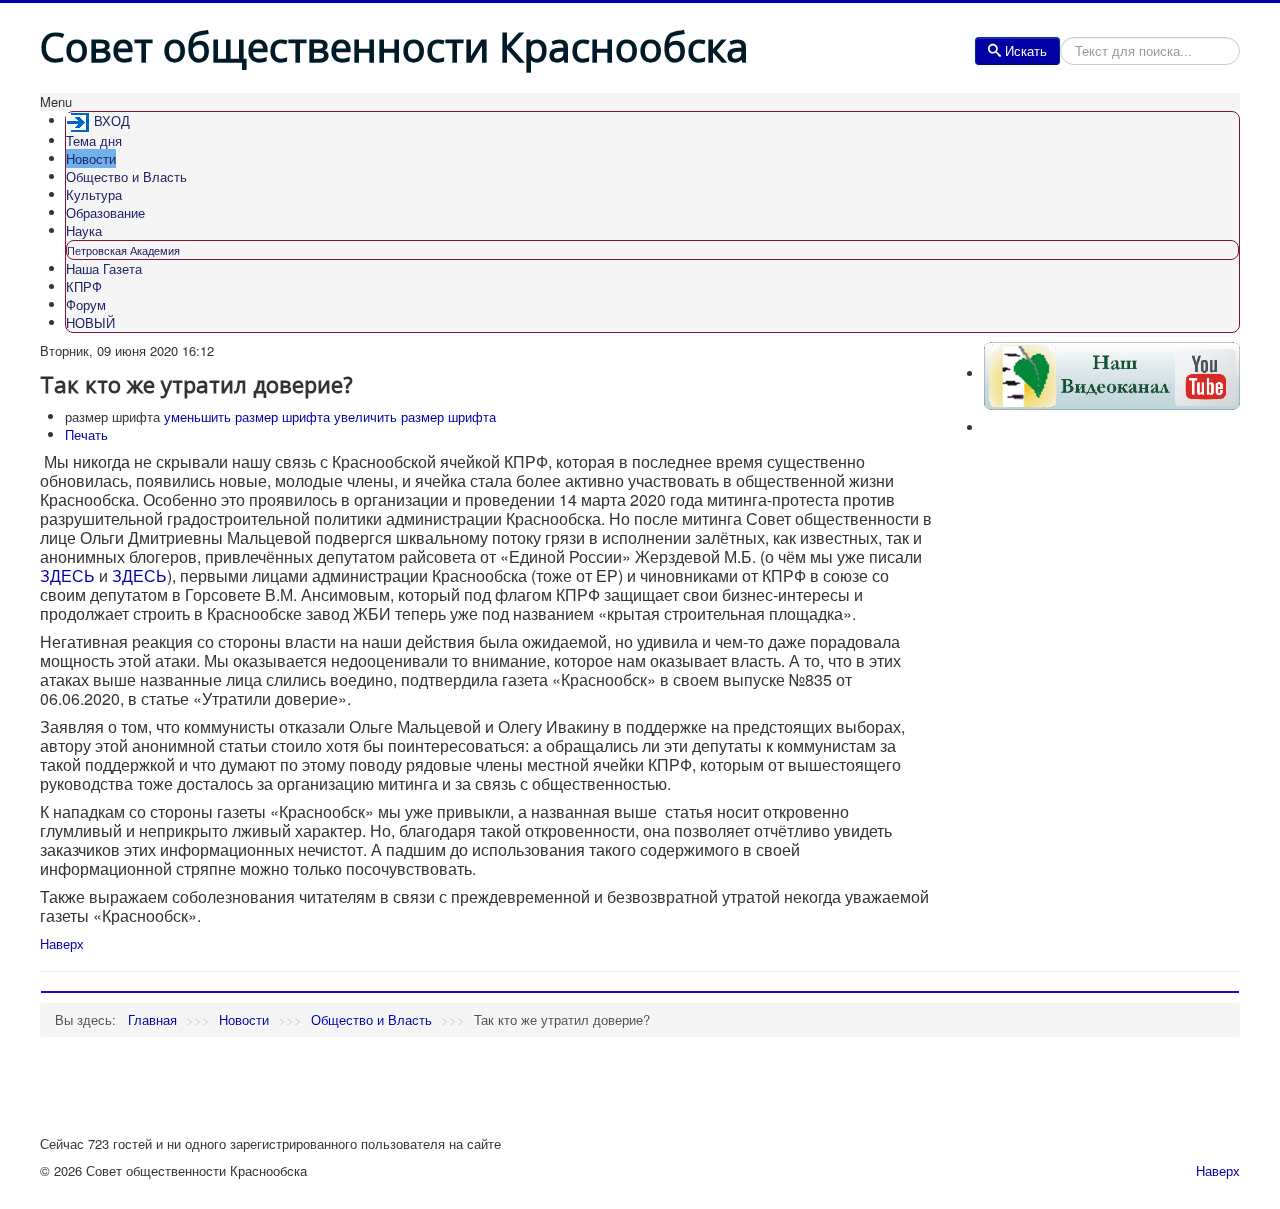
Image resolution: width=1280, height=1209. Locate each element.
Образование (105, 212)
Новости (91, 158)
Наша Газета (104, 268)
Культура (94, 194)
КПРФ (84, 286)
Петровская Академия (123, 250)
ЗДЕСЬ (67, 575)
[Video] (1112, 373)
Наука (84, 230)
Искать (1026, 50)
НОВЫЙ (90, 322)
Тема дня (94, 140)
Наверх (62, 943)
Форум (86, 304)
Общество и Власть (126, 176)
